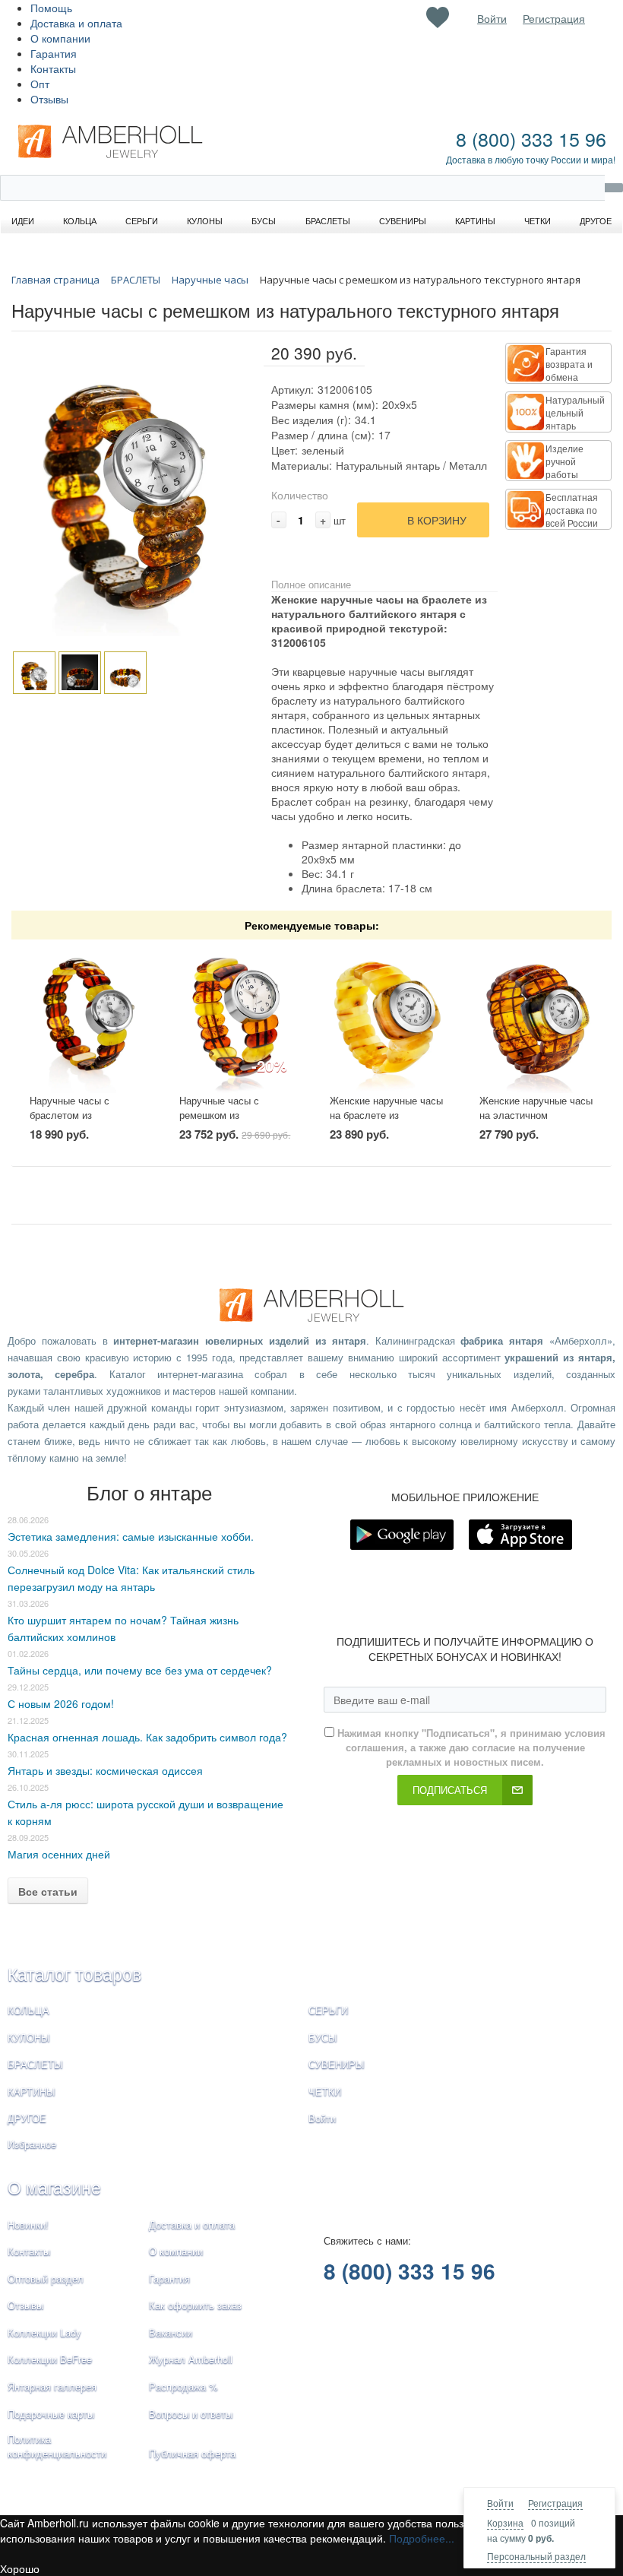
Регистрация (555, 2503)
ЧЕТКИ (325, 2091)
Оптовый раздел (46, 2278)
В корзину (437, 520)
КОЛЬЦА (28, 2010)
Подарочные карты (51, 2414)
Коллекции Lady (44, 2332)
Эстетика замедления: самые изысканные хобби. (131, 1536)
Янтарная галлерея (52, 2386)
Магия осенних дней (59, 1854)
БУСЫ (323, 2037)
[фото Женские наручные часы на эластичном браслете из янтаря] (536, 1017)
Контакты (53, 68)
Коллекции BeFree (50, 2359)
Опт (40, 84)
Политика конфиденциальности (57, 2446)
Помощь (51, 8)
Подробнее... (422, 2538)
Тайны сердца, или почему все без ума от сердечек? (140, 1670)
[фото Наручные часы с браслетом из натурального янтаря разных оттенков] (87, 1017)
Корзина (505, 2522)
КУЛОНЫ (29, 2037)
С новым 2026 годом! (61, 1703)
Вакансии (171, 2332)
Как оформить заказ (195, 2305)
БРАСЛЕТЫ (35, 2064)
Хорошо (20, 2568)
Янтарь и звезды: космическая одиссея (105, 1770)
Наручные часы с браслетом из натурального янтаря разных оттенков (78, 1122)
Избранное (32, 2144)
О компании (60, 38)
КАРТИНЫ (32, 2091)
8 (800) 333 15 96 (531, 138)
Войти (500, 2503)
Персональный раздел (536, 2556)
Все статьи (48, 1891)
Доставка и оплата (76, 23)
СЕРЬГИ (328, 2010)
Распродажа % (183, 2386)
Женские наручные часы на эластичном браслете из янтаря (536, 1114)
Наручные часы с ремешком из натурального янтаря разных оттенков (228, 1122)
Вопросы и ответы (191, 2414)
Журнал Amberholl (191, 2359)
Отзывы (49, 99)
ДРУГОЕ (27, 2118)
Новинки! (28, 2224)
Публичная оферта (192, 2453)
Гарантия (54, 53)
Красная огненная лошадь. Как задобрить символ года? (147, 1737)
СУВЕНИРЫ (337, 2064)
